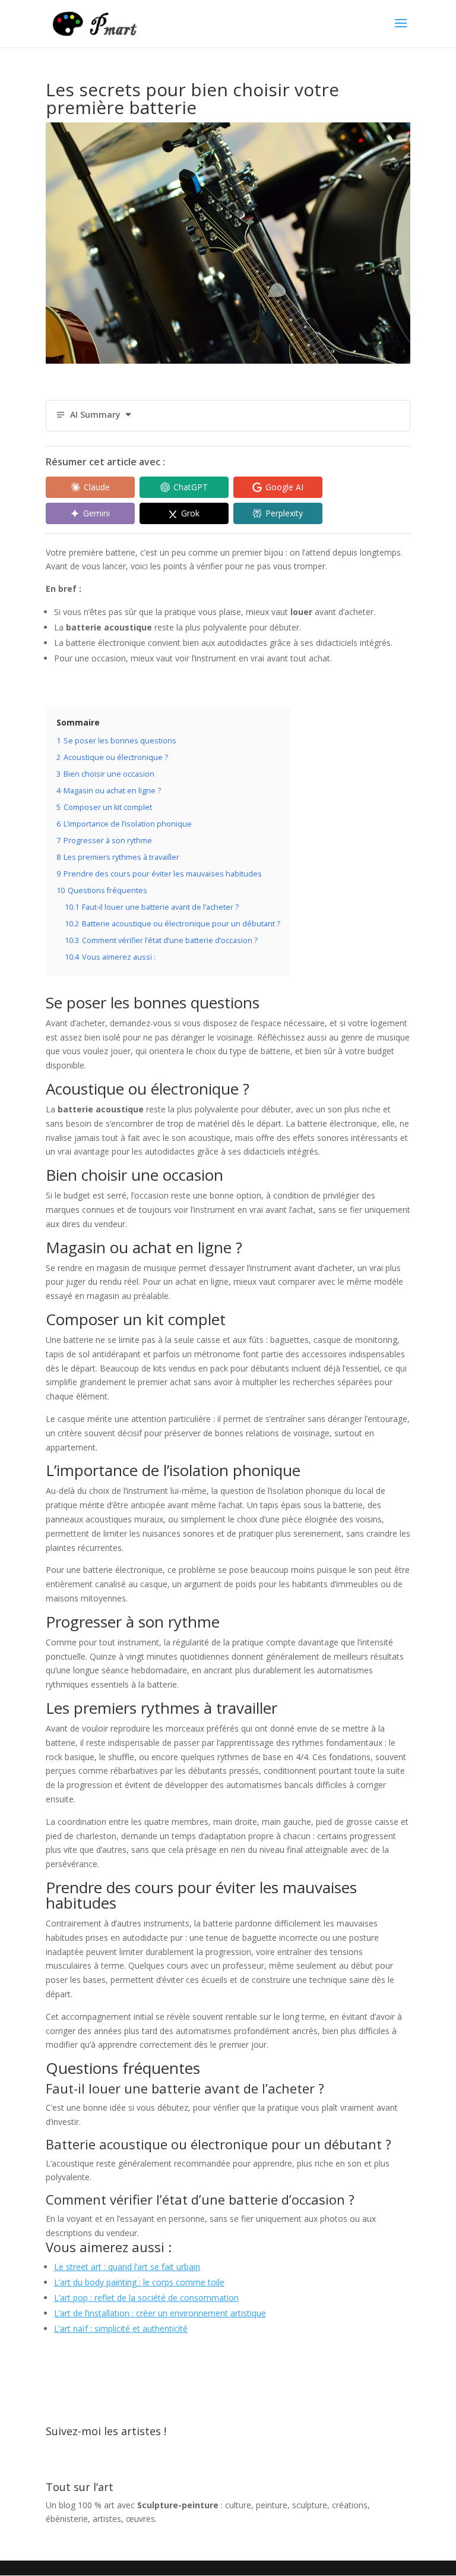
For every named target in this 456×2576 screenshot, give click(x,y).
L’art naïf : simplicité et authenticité (121, 2329)
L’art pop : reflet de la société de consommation (146, 2298)
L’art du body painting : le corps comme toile (139, 2282)
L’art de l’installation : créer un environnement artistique (160, 2313)
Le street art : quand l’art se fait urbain (127, 2267)
